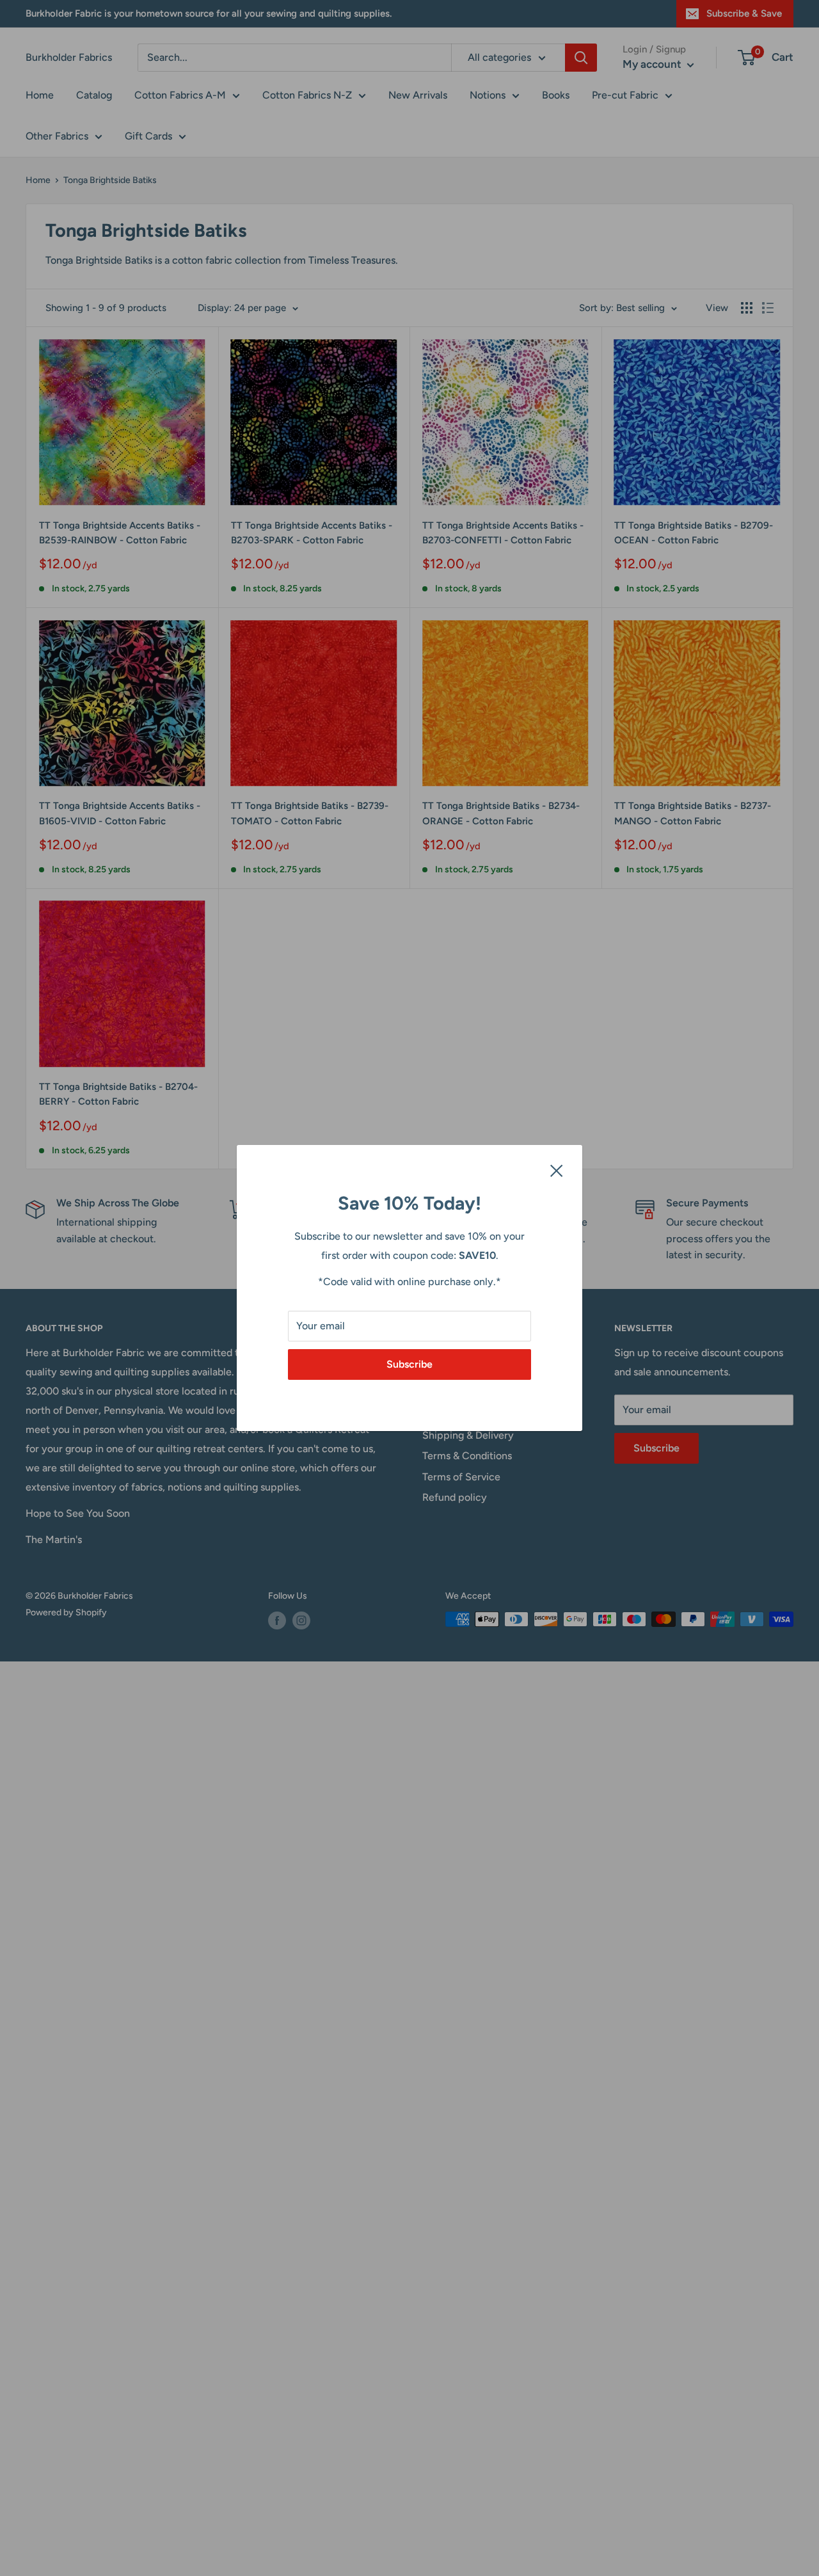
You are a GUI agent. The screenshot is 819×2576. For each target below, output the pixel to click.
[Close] (557, 1170)
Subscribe (409, 1364)
